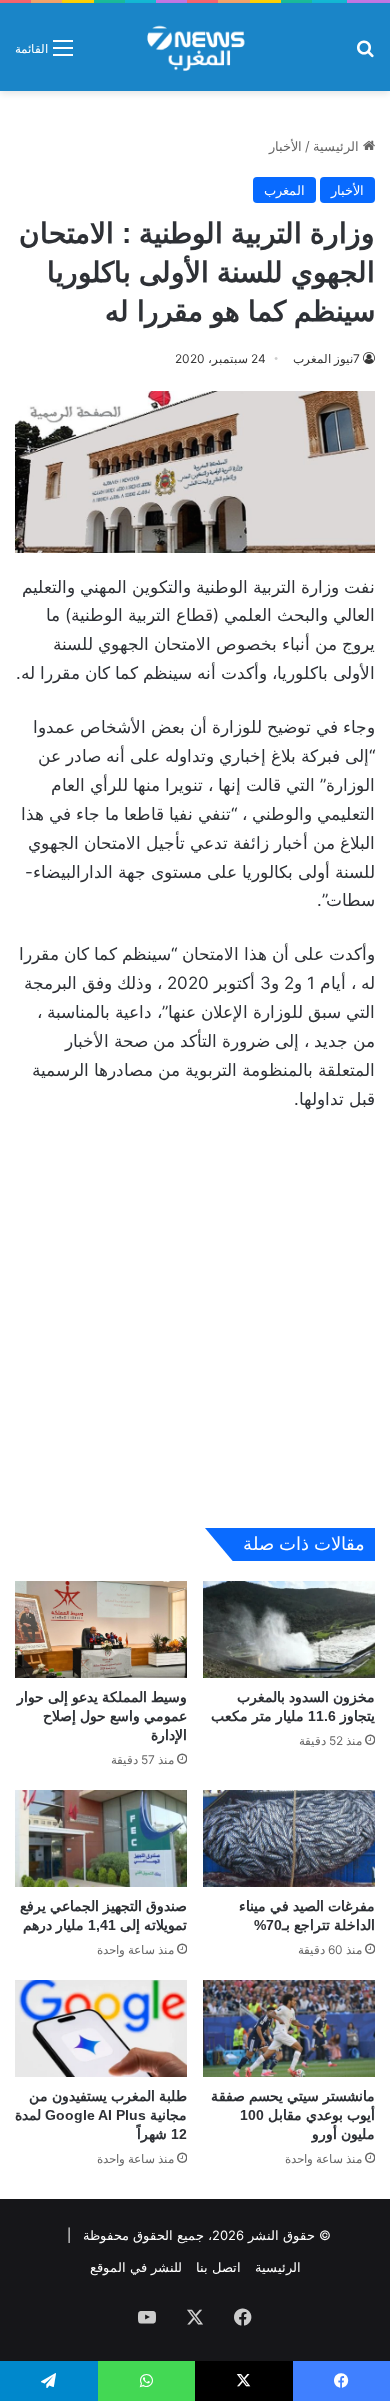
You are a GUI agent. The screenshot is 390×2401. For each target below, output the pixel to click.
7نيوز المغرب (326, 358)
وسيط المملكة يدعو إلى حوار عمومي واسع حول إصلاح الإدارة (102, 1716)
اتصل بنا (218, 2267)
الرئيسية (338, 146)
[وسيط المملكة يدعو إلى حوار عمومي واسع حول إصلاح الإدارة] (101, 1629)
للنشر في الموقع (136, 2267)
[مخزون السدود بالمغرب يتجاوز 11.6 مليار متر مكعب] (289, 1629)
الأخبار (285, 146)
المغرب (284, 190)
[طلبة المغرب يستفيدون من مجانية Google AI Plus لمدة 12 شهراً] (101, 2028)
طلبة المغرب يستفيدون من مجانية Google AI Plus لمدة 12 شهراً (101, 2115)
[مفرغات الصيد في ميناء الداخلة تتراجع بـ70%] (289, 1838)
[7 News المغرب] (194, 47)
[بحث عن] (365, 54)
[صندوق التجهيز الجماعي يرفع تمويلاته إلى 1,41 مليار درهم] (101, 1838)
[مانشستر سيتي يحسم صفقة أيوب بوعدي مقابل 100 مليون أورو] (289, 2028)
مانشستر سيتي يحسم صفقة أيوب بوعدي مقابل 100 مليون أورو (293, 2115)
